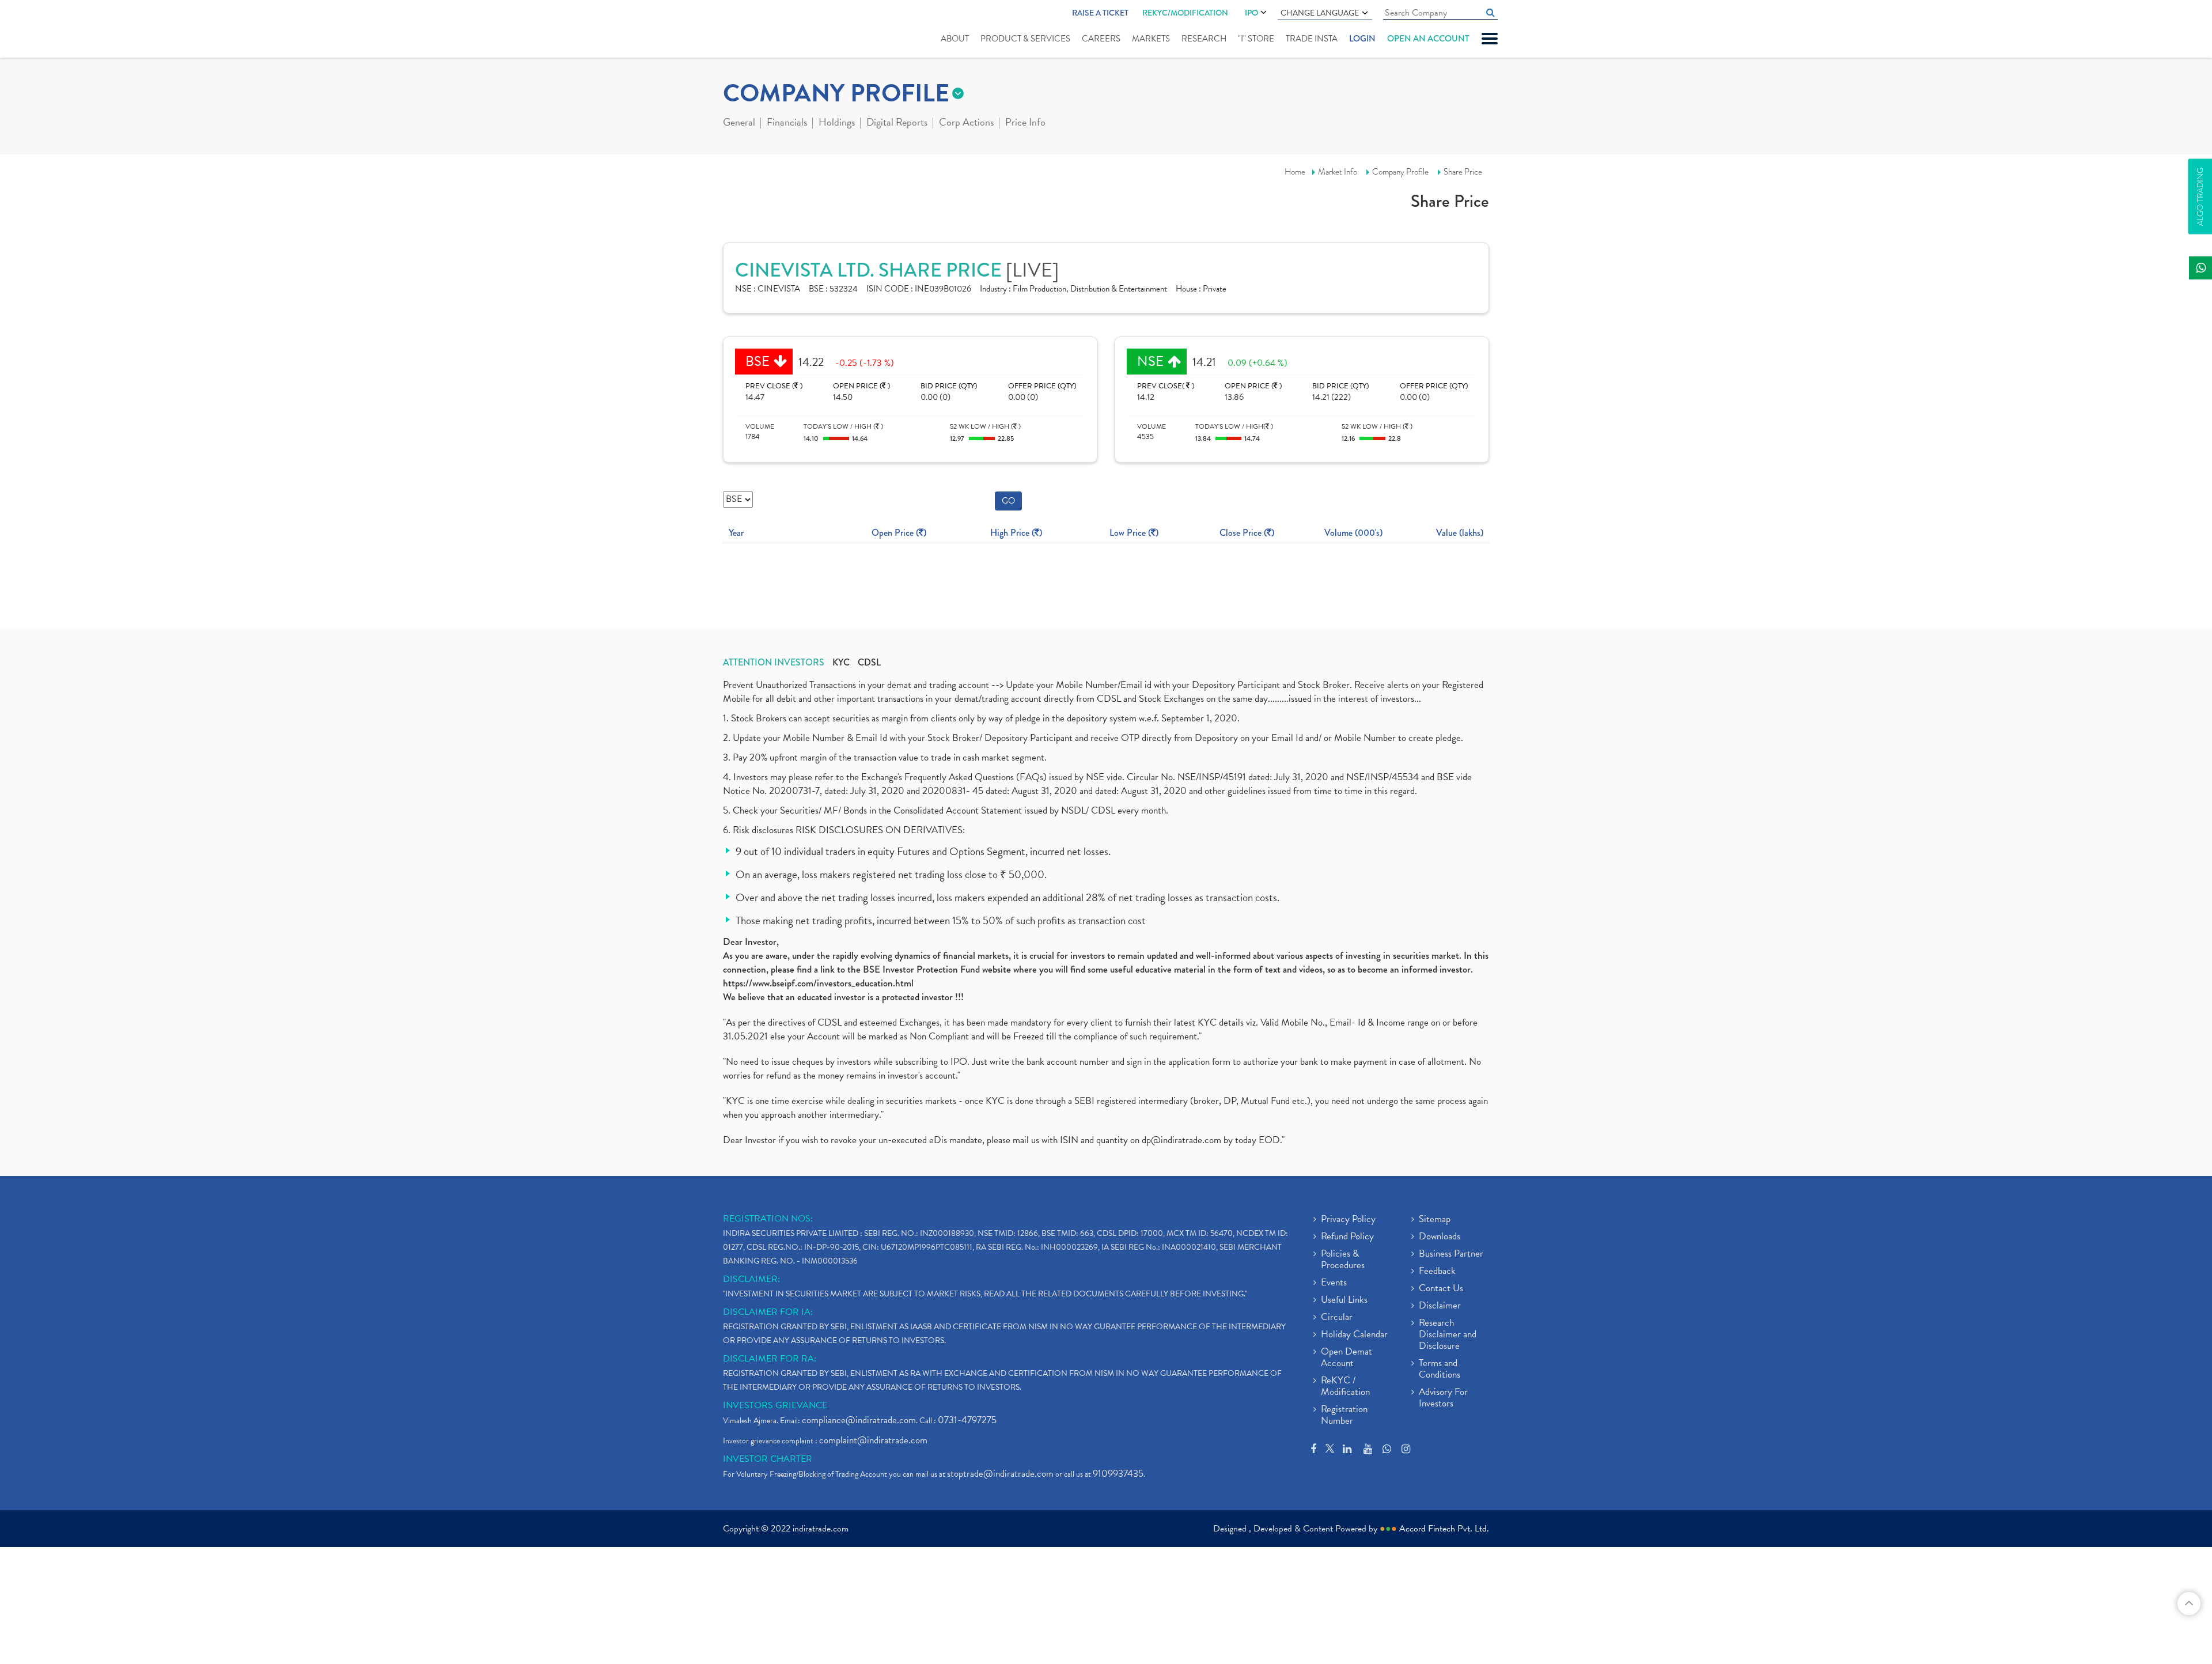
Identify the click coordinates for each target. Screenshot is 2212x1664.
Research (1204, 39)
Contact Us (1441, 1289)
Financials (787, 123)
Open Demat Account (1346, 1358)
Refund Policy (1347, 1237)
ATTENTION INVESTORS (774, 663)
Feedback (1437, 1272)
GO (1008, 501)
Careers (1101, 39)
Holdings (837, 123)
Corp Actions (966, 123)
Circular (1337, 1318)
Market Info (1338, 172)
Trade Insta (1312, 39)
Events (1334, 1283)
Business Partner (1451, 1254)
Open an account (1428, 39)
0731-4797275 (967, 1420)
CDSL (869, 663)
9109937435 (1118, 1474)
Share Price (1463, 172)
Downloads (1440, 1237)
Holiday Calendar (1354, 1335)
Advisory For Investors (1443, 1398)
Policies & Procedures (1343, 1260)
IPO (1251, 13)
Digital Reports (897, 123)
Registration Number (1344, 1416)
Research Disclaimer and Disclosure (1448, 1335)
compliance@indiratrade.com (859, 1420)
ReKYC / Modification (1345, 1387)
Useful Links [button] (1344, 1300)
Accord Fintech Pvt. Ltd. (1444, 1529)
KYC (841, 663)
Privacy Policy (1348, 1220)
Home (1295, 172)
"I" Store (1256, 39)
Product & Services (1025, 39)
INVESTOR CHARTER (768, 1459)
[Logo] (750, 30)
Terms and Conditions (1440, 1370)
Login (1362, 39)
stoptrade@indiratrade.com (1000, 1474)
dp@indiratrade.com (1183, 1140)
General (739, 123)
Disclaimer (1440, 1306)
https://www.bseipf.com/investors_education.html (818, 983)
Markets (1151, 39)
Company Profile (1400, 172)
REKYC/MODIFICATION (1185, 13)
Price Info (1025, 123)
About (955, 39)
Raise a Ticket (1100, 13)
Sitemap (1435, 1220)
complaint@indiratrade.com (873, 1440)
